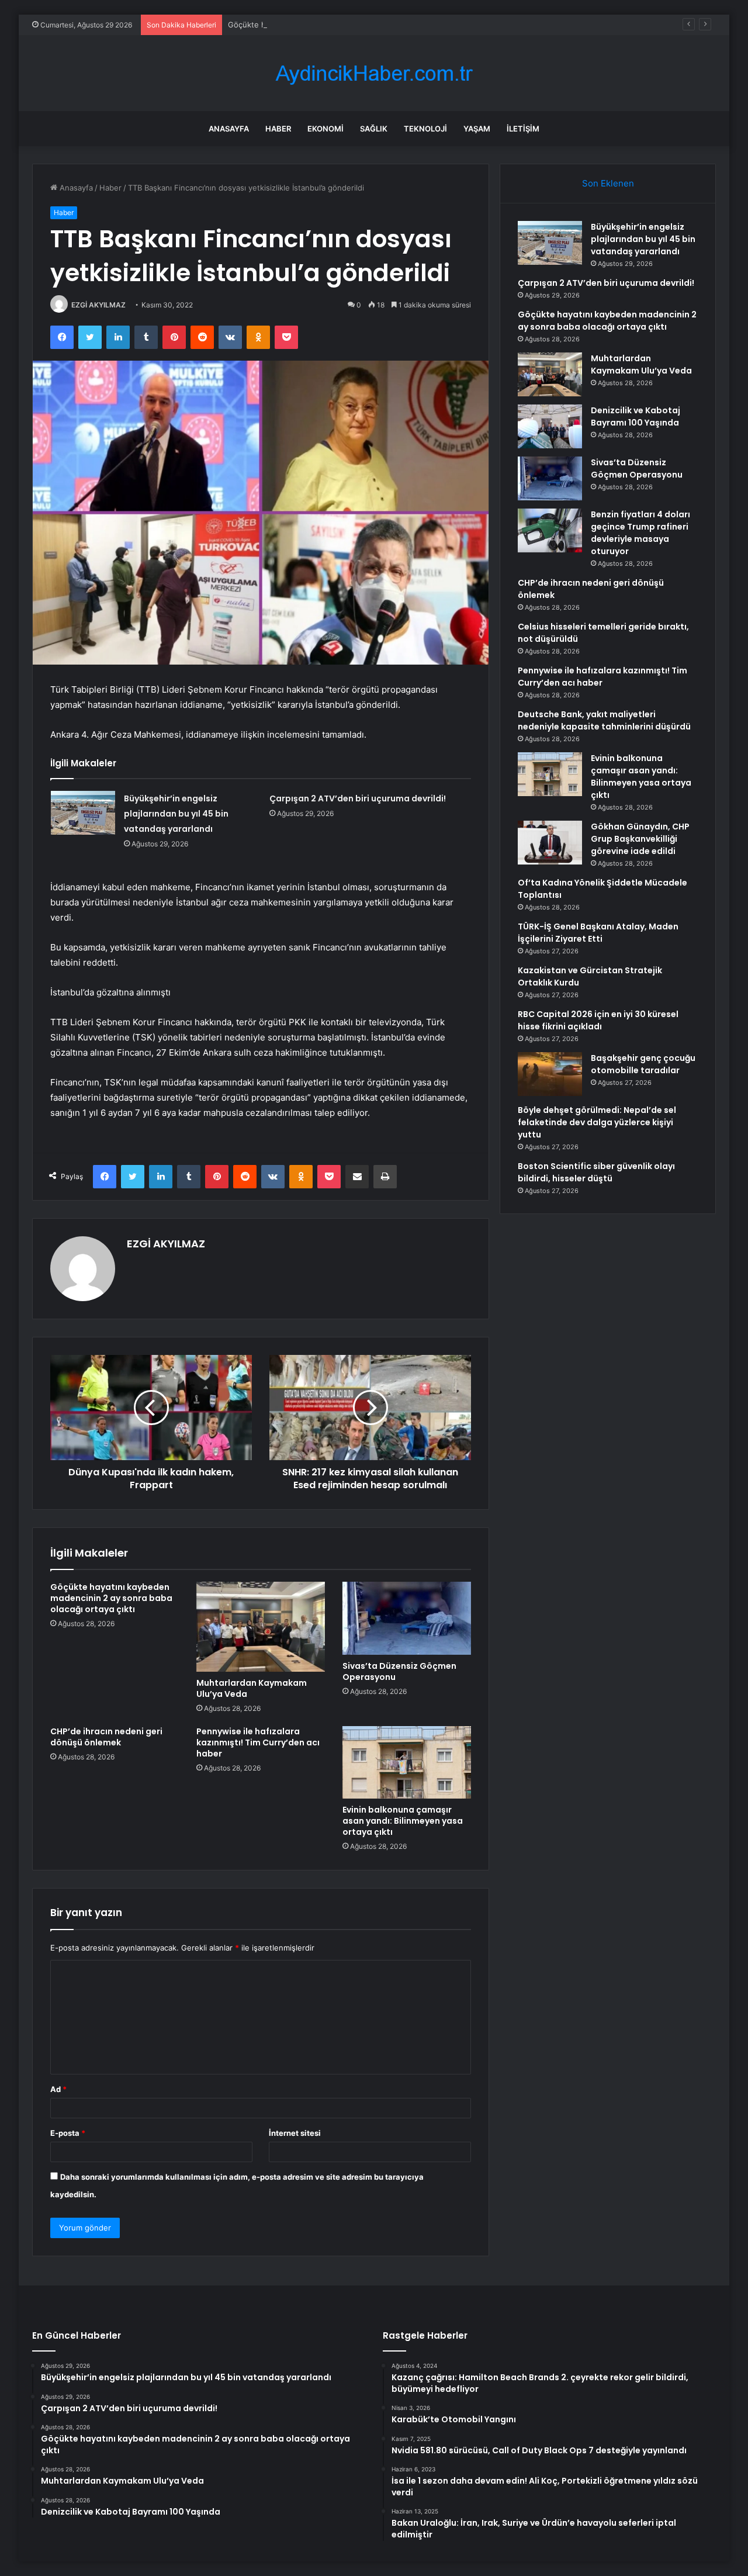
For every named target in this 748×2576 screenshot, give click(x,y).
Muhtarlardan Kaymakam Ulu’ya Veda (252, 1688)
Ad (58, 2089)
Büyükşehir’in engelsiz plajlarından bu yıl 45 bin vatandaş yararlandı (176, 814)
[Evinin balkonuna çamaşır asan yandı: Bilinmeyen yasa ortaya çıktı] (407, 1762)
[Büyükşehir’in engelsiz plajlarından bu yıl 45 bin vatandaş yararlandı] (83, 813)
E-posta (68, 2133)
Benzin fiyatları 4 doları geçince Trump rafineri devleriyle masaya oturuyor (640, 533)
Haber (278, 129)
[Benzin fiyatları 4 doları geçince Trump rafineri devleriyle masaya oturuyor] (550, 530)
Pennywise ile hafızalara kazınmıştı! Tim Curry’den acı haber (258, 1742)
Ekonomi (325, 129)
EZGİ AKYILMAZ (98, 305)
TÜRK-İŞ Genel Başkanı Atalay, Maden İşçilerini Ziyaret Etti (598, 933)
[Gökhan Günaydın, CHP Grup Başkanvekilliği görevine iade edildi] (550, 843)
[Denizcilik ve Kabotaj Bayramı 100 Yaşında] (550, 426)
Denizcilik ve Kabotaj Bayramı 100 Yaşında (636, 416)
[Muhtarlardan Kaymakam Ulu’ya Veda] (261, 1627)
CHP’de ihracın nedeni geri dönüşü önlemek (106, 1737)
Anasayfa (229, 129)
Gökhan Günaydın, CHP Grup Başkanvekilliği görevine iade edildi (640, 839)
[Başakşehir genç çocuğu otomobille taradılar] (550, 1074)
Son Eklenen (608, 183)
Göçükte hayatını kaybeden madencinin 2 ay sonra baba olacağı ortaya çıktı (364, 25)
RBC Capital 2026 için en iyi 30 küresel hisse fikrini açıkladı (598, 1020)
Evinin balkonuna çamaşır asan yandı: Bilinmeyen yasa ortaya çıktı (403, 1821)
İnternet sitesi (295, 2133)
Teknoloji (425, 129)
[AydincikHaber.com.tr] (374, 73)
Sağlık (374, 129)
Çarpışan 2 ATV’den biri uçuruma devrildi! (358, 798)
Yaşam (477, 129)
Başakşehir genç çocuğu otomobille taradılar (643, 1064)
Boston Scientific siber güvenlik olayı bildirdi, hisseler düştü (596, 1172)
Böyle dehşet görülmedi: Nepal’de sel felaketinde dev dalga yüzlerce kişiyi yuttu (597, 1122)
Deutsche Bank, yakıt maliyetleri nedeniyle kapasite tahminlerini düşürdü (604, 720)
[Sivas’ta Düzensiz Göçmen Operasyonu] (407, 1618)
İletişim (523, 129)
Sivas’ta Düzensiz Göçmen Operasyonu (399, 1671)
